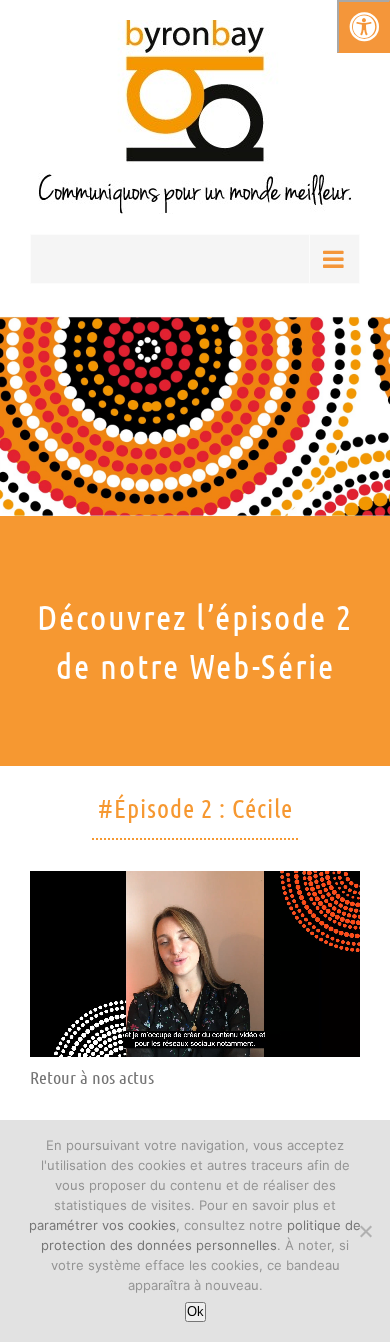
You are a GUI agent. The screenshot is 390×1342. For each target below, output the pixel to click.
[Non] (365, 1231)
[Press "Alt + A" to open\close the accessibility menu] (363, 26)
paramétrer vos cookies (102, 1225)
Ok (195, 1311)
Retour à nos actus (92, 1077)
